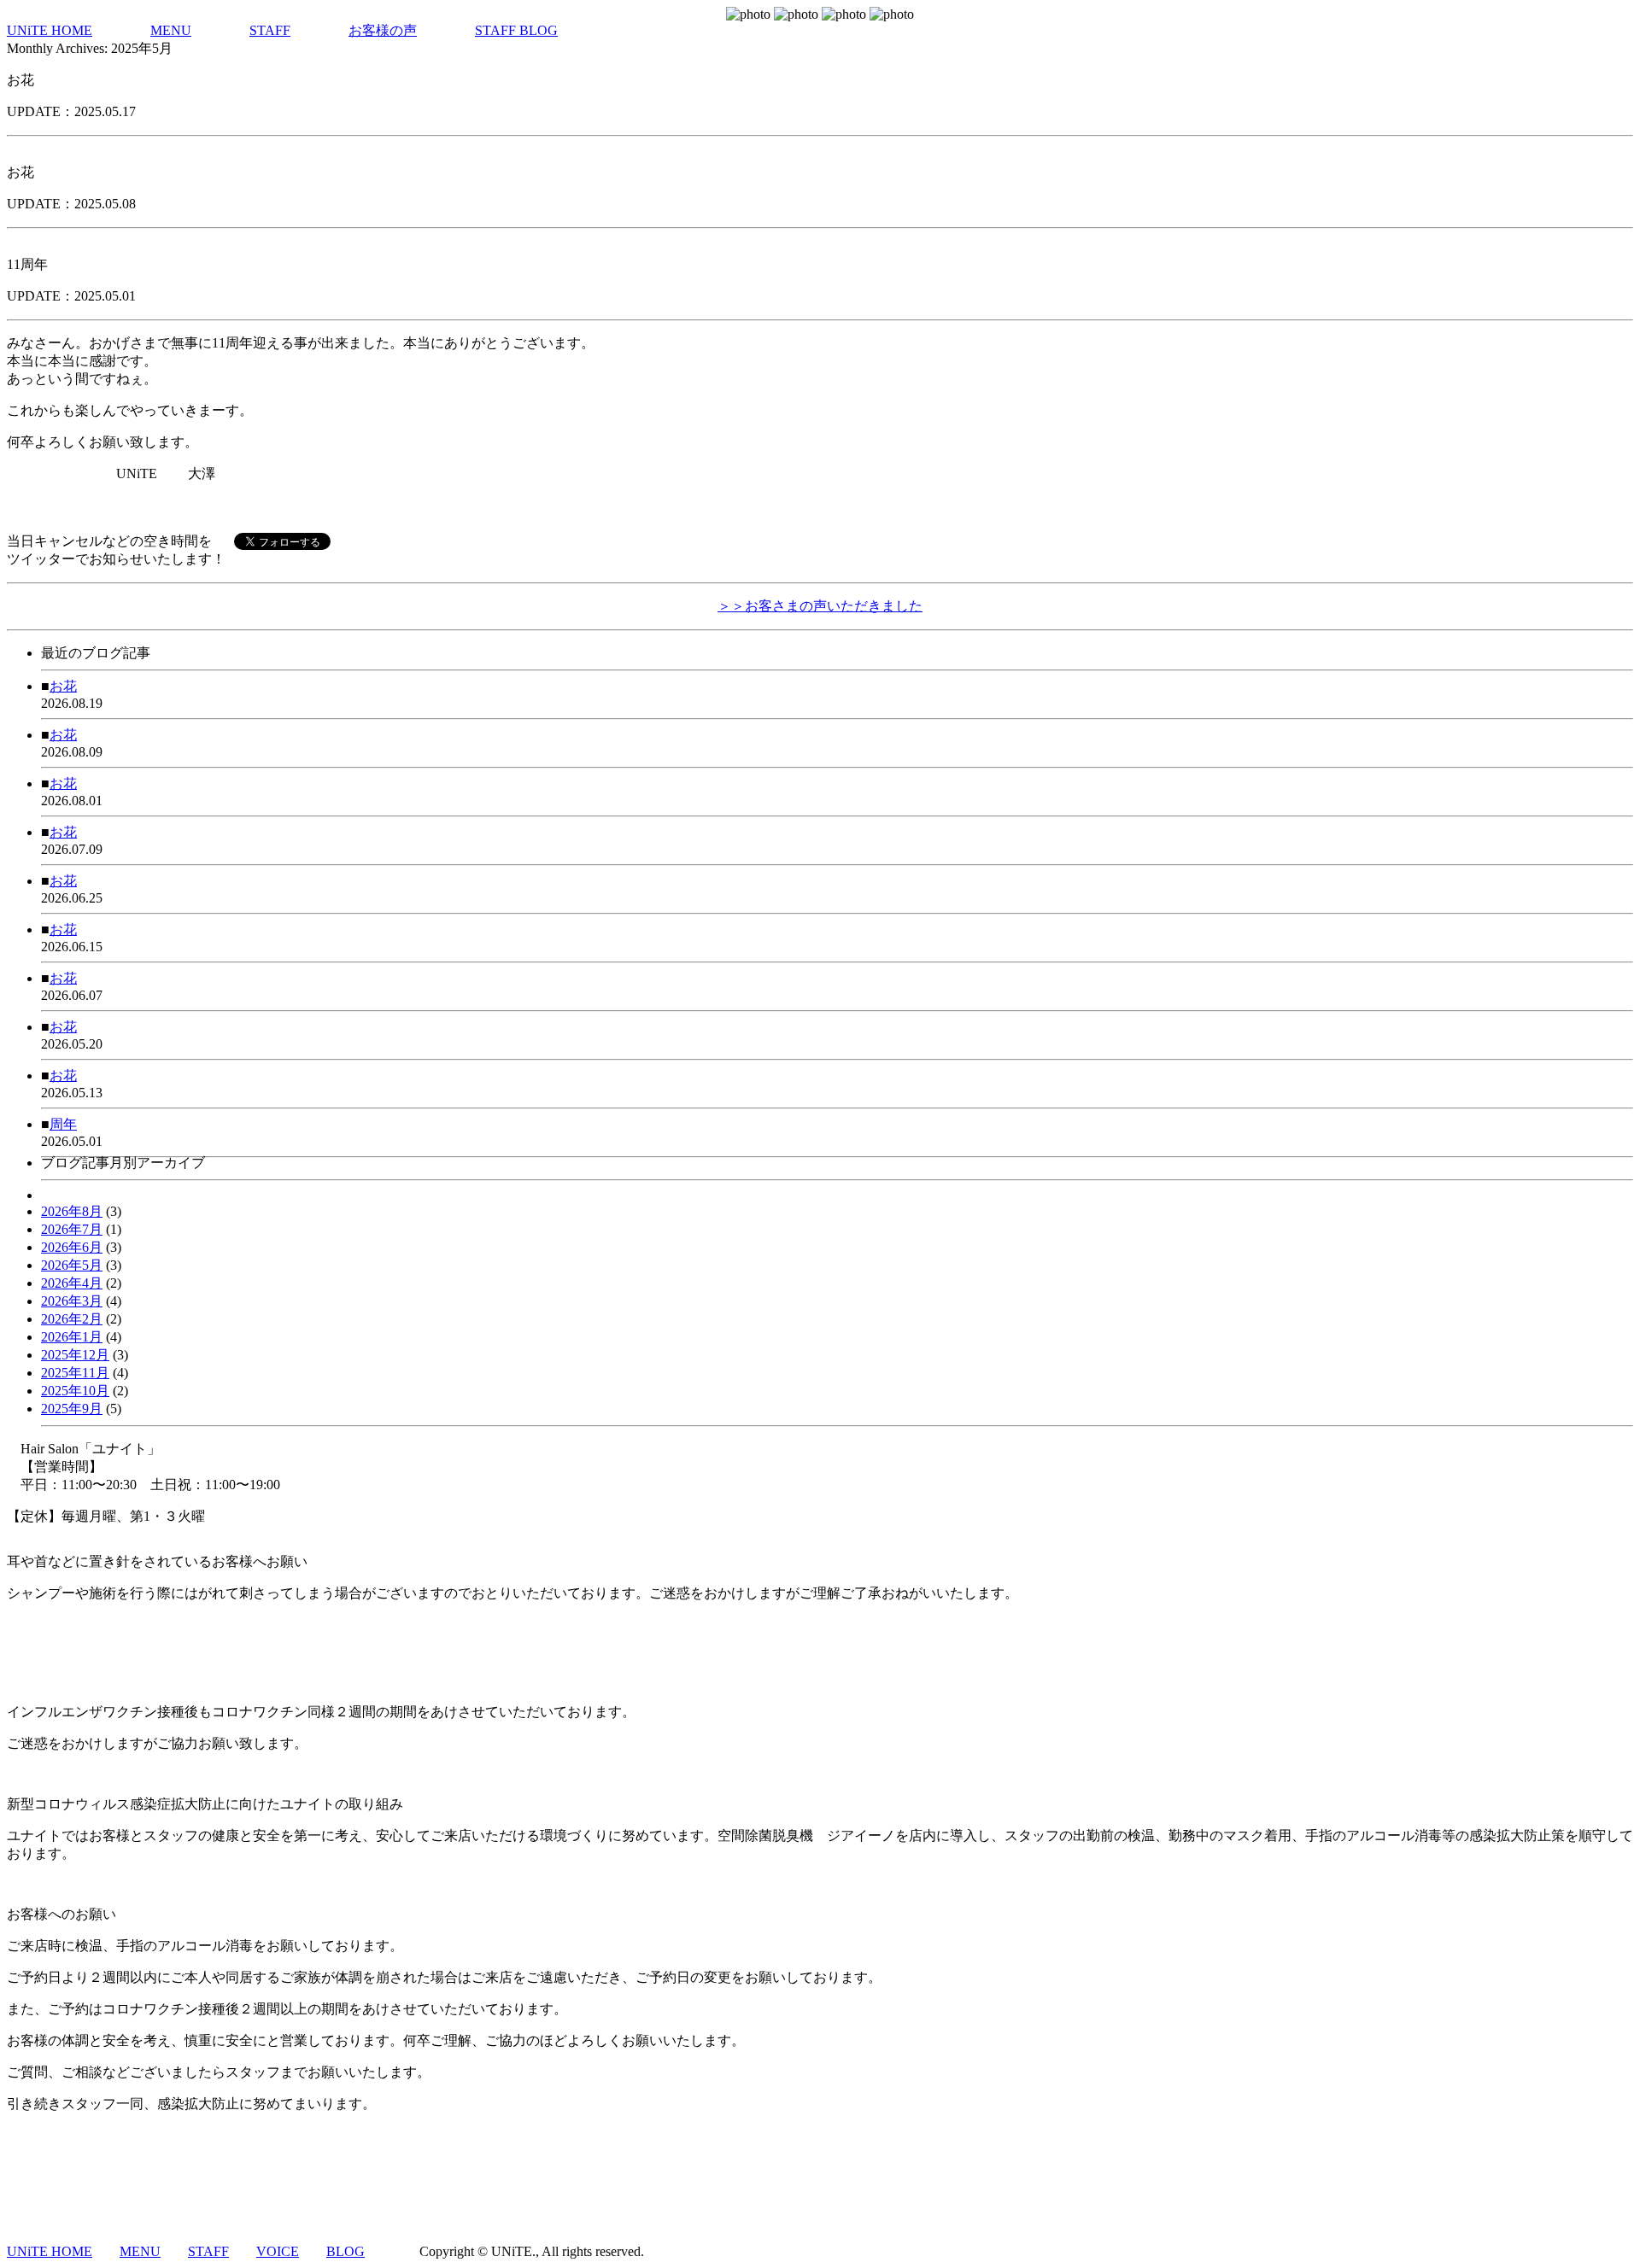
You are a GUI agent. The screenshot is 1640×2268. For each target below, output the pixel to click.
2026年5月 (72, 1265)
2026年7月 (72, 1229)
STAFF (270, 30)
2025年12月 (75, 1355)
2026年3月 (72, 1301)
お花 (63, 686)
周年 (63, 1124)
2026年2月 (72, 1319)
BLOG (346, 2251)
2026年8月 (72, 1211)
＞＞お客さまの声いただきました (820, 606)
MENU (171, 30)
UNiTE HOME (50, 30)
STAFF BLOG (516, 30)
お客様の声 (383, 30)
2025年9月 (72, 1409)
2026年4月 (72, 1283)
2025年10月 (75, 1391)
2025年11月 (75, 1373)
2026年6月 (72, 1247)
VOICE (278, 2251)
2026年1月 (72, 1337)
